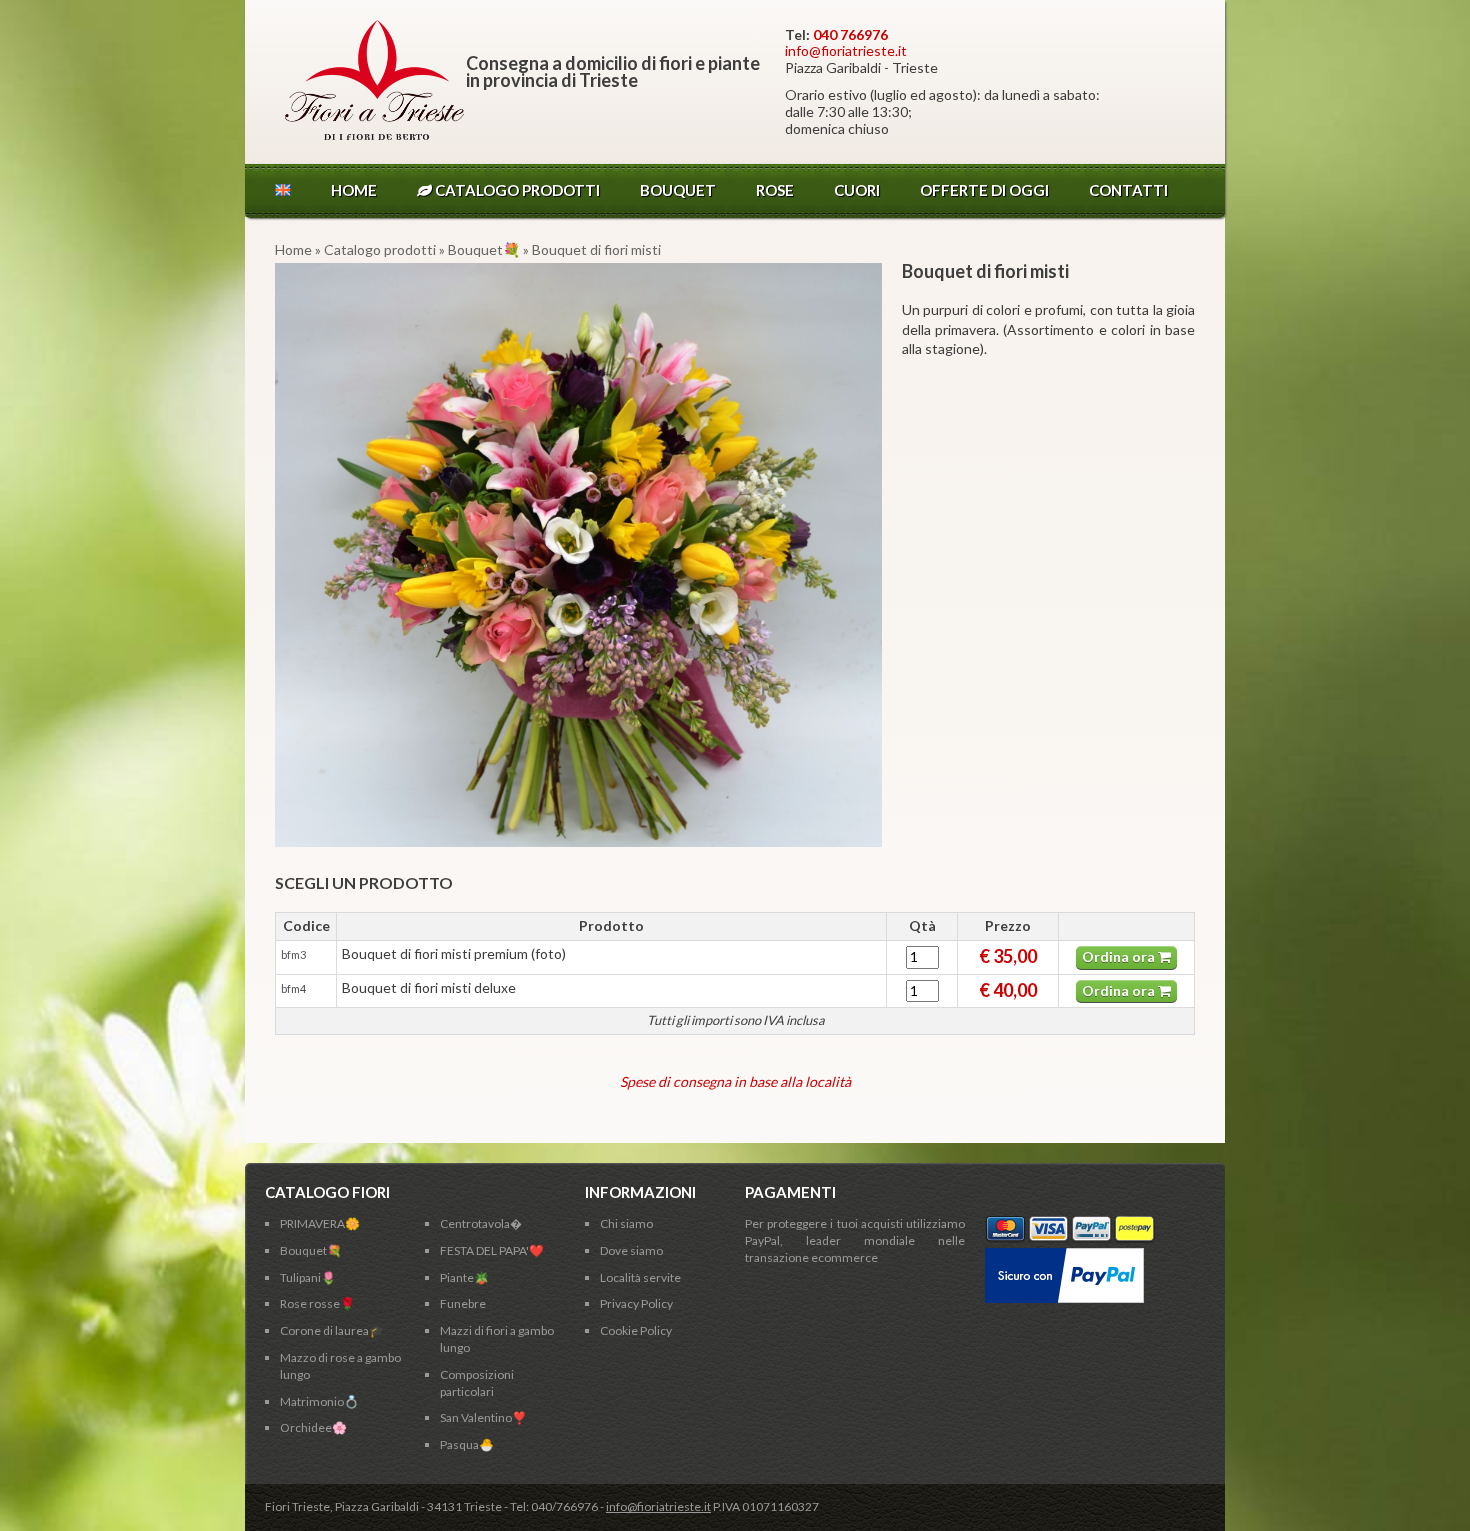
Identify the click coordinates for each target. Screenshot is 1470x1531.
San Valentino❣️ (483, 1417)
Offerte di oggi (984, 190)
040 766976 (850, 34)
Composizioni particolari (477, 1383)
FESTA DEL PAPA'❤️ (492, 1250)
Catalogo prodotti (380, 249)
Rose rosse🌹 (317, 1303)
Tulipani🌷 (308, 1277)
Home (354, 190)
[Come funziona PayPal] (1064, 1255)
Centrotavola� (481, 1223)
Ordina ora (1120, 956)
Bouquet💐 (485, 249)
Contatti (1128, 190)
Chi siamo (626, 1223)
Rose (775, 190)
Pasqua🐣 (467, 1444)
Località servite (640, 1277)
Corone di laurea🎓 (332, 1330)
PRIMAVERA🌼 (320, 1223)
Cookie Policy (636, 1330)
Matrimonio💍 (319, 1401)
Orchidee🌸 (313, 1427)
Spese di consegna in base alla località (735, 1081)
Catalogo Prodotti (516, 190)
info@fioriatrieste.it (846, 50)
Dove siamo (631, 1250)
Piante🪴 (464, 1277)
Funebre (463, 1303)
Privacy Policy (636, 1303)
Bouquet (678, 190)
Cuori (857, 190)
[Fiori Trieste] (374, 134)
